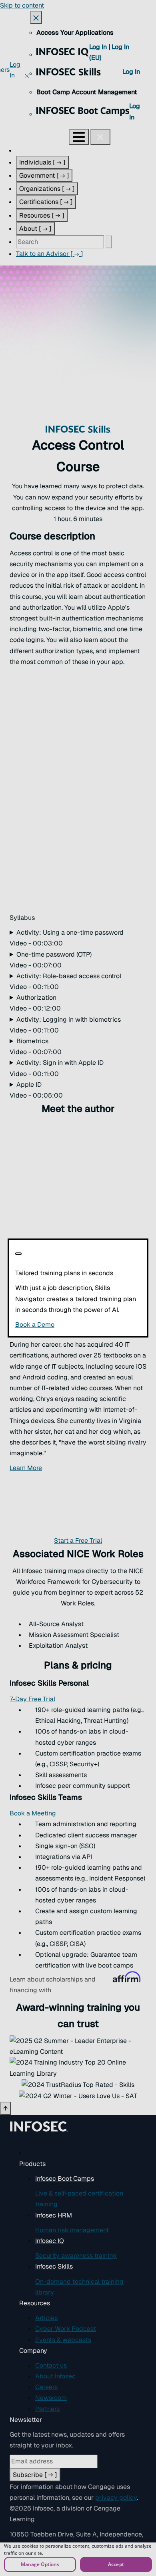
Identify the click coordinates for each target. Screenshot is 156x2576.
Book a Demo (78, 1325)
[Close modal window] (18, 1254)
